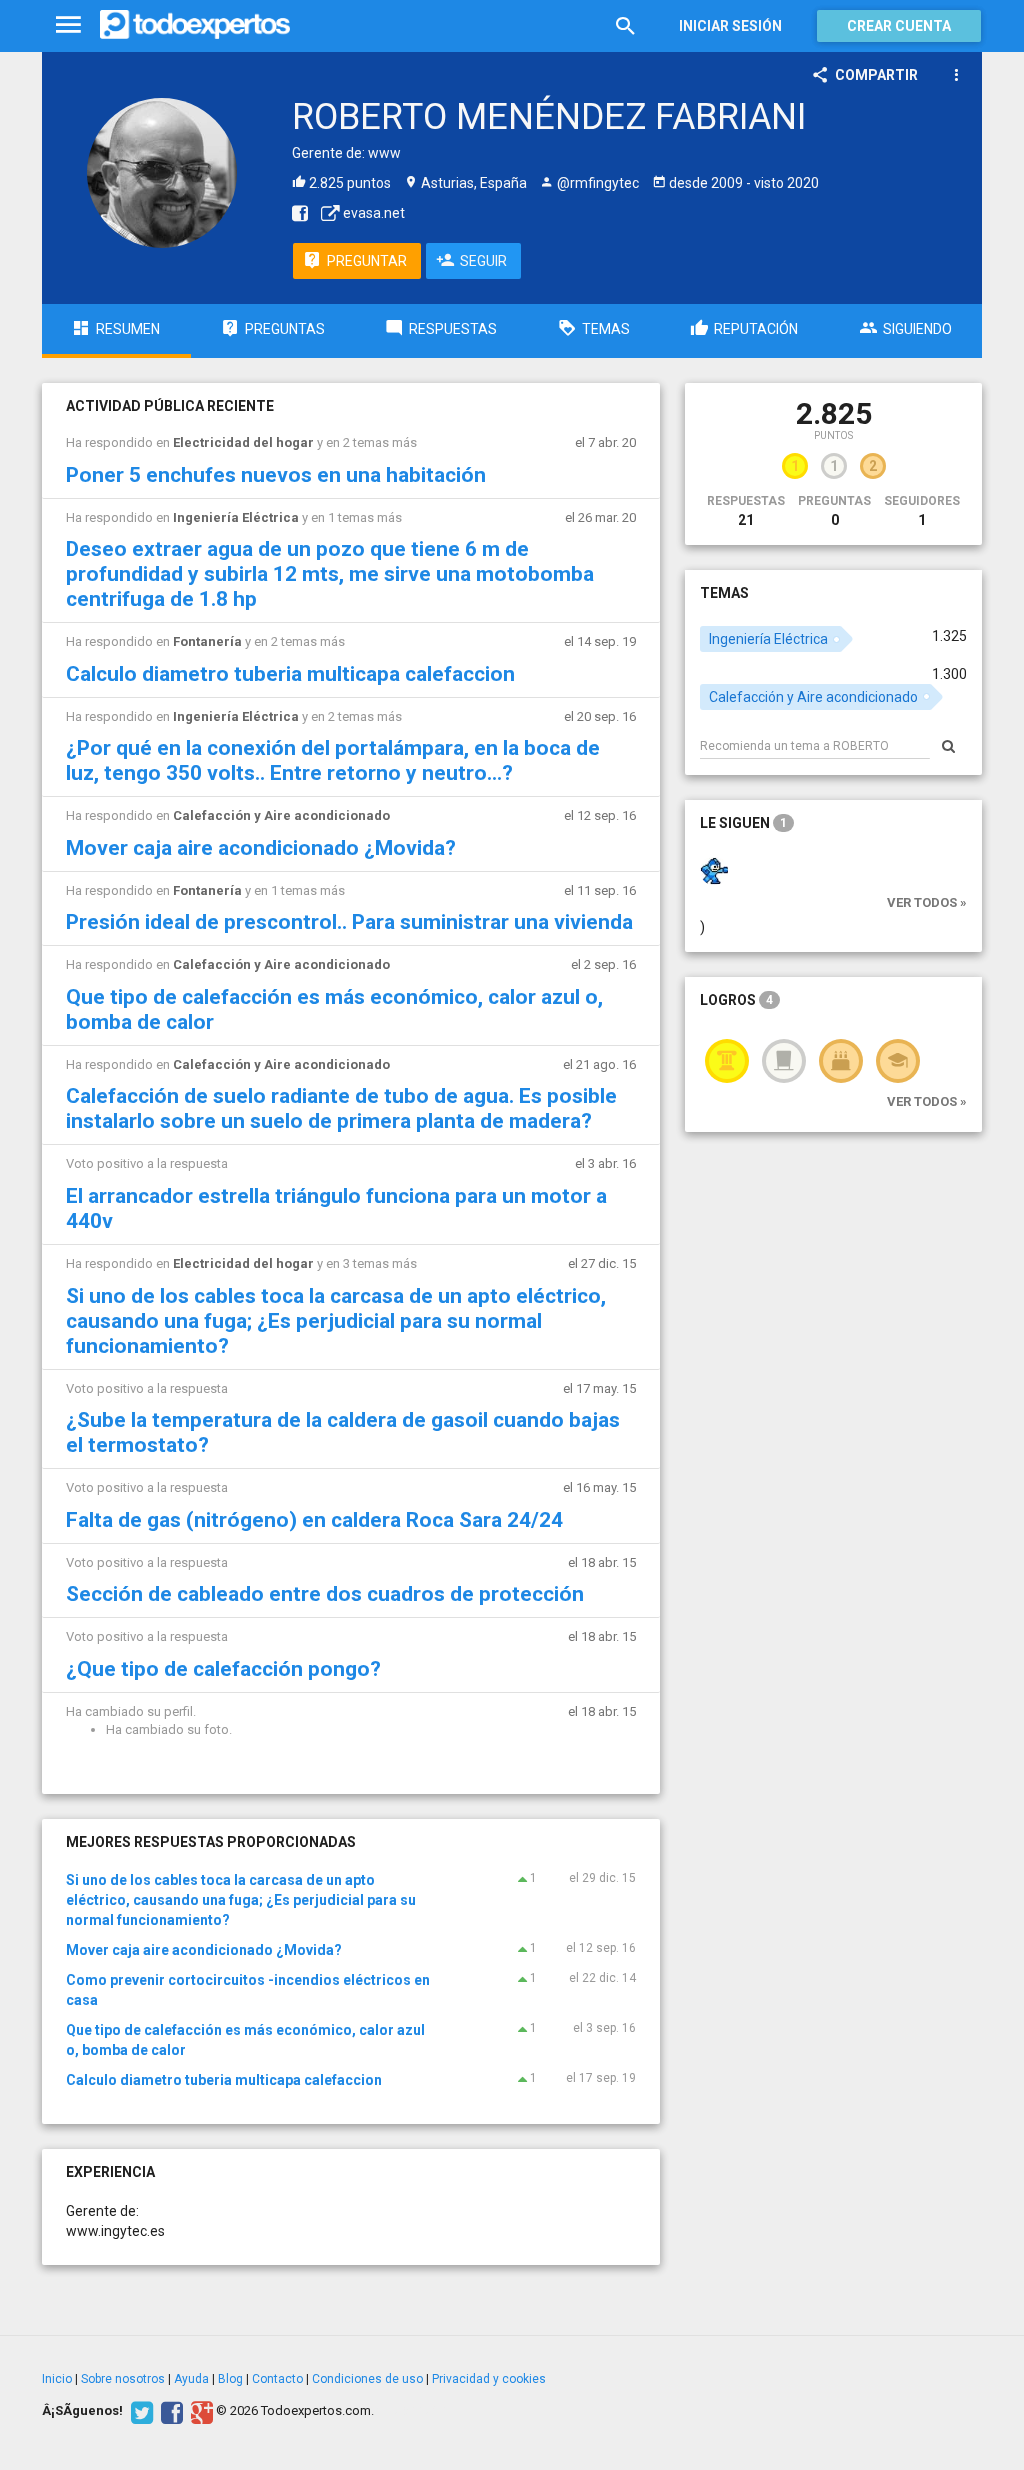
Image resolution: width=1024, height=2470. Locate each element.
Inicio (57, 2379)
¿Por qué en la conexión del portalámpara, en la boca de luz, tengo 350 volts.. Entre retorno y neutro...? (333, 760)
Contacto (277, 2379)
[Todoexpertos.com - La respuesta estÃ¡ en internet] (195, 25)
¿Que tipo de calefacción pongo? (223, 1669)
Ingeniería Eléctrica (236, 517)
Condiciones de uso (367, 2379)
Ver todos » (927, 902)
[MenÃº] (68, 25)
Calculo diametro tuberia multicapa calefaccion (290, 674)
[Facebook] (169, 2411)
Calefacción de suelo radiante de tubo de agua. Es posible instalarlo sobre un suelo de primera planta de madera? (341, 1108)
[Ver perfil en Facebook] (295, 213)
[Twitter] (139, 2411)
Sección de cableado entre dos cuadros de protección (325, 1594)
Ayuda (191, 2379)
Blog (230, 2379)
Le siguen (743, 823)
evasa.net (372, 213)
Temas (724, 593)
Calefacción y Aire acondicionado (281, 815)
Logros (736, 1000)
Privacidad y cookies (489, 2379)
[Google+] (199, 2411)
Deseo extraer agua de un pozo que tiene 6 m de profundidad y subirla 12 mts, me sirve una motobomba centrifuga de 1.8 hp (330, 574)
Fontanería (207, 641)
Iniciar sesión (730, 26)
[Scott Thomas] (714, 869)
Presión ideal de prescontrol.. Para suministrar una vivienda (349, 922)
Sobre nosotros (123, 2379)
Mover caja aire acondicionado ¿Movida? (261, 848)
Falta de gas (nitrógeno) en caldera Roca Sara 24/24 (314, 1520)
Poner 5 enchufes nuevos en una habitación (276, 475)
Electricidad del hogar (243, 442)
